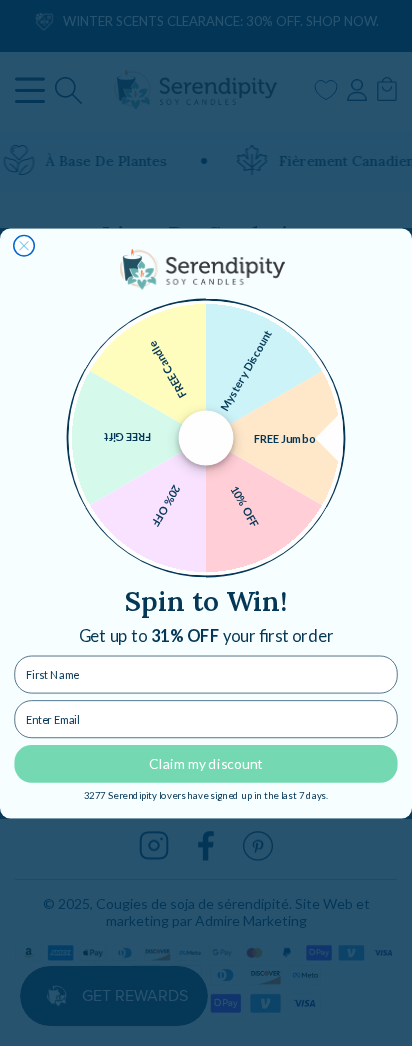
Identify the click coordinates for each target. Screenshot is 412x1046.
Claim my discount (205, 763)
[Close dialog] (24, 245)
